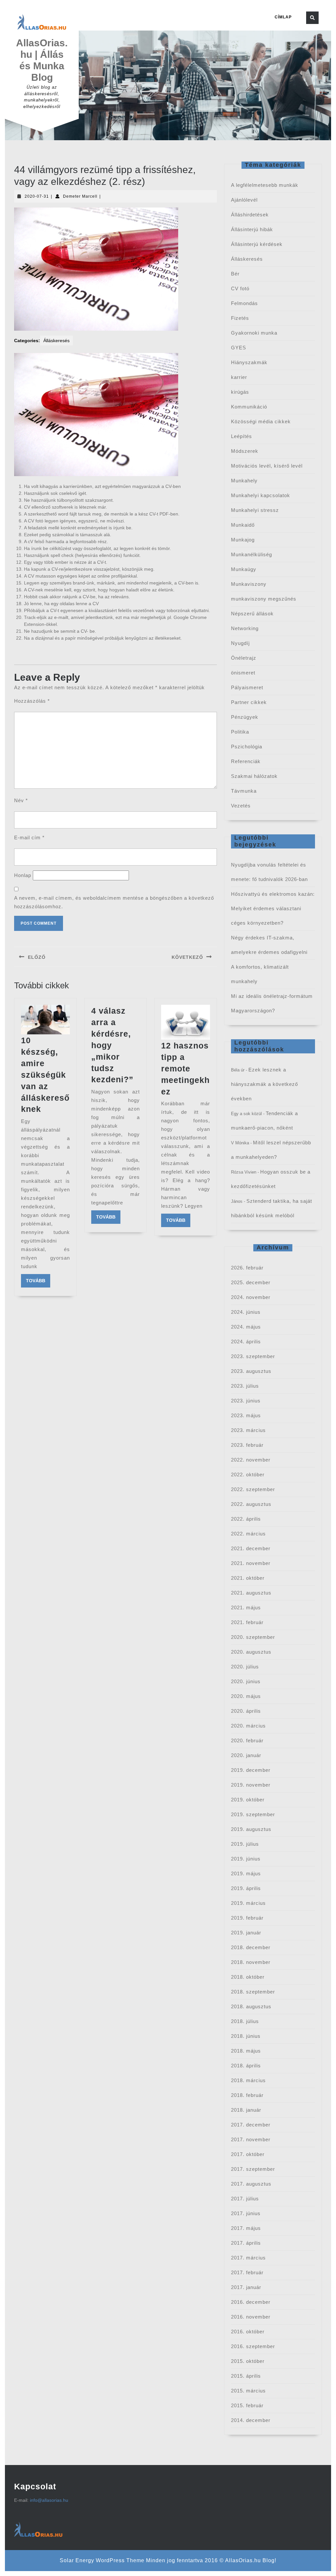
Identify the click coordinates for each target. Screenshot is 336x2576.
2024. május (246, 1327)
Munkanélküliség (252, 554)
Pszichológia (247, 747)
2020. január (246, 1755)
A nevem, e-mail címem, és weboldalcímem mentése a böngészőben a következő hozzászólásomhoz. (114, 902)
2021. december (251, 1548)
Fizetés (240, 318)
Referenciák (246, 761)
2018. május (246, 2051)
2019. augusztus (251, 1829)
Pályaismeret (247, 687)
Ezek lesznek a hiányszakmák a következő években (264, 1084)
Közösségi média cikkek (261, 421)
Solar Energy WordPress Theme (102, 2560)
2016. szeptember (253, 2346)
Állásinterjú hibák (252, 229)
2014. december (251, 2420)
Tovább (38, 1280)
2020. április (246, 1711)
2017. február (247, 2272)
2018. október (248, 1977)
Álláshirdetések (250, 215)
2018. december (251, 1947)
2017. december (251, 2125)
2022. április (246, 1519)
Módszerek (245, 451)
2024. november (251, 1297)
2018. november (251, 1962)
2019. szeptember (253, 1814)
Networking (245, 628)
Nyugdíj (240, 643)
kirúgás (240, 392)
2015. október (248, 2361)
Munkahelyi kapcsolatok (261, 495)
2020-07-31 (37, 196)
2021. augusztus (251, 1593)
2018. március (248, 2080)
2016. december (251, 2302)
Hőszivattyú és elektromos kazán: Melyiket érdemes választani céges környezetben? (273, 908)
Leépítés (241, 436)
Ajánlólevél (244, 200)
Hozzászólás (32, 701)
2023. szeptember (253, 1356)
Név (21, 800)
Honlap (23, 875)
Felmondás (244, 303)
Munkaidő (243, 525)
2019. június (246, 1859)
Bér (235, 274)
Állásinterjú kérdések (257, 244)
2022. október (248, 1475)
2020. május (246, 1696)
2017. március (248, 2258)
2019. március (248, 1903)
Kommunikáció (249, 407)
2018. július (245, 2021)
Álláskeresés (56, 341)
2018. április (246, 2066)
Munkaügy (244, 569)
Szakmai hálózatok (254, 776)
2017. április (246, 2243)
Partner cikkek (249, 702)
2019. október (248, 1800)
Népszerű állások (252, 614)
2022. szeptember (253, 1489)
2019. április (246, 1888)
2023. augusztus (251, 1371)
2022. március (248, 1534)
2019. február (247, 1918)
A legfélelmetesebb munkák (265, 185)
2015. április (246, 2376)
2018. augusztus (251, 2006)
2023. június (246, 1401)
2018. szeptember (253, 1992)
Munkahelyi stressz (255, 510)
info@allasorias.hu (49, 2500)
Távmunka (244, 791)
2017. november (251, 2139)
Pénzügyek (245, 717)
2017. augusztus (251, 2184)
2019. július (245, 1844)
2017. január (246, 2287)
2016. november (251, 2317)
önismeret (243, 673)
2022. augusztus (251, 1504)
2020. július (245, 1667)
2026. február (247, 1268)
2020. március (248, 1726)
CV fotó (240, 288)
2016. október (248, 2332)
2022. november (251, 1460)
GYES (239, 348)
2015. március (248, 2391)
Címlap (283, 17)
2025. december (251, 1282)
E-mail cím (29, 837)
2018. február (247, 2095)
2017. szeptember (253, 2169)
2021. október (248, 1578)
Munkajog (243, 540)
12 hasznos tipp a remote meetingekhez (185, 1068)
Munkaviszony (249, 584)
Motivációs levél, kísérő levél (267, 466)
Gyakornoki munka (254, 333)
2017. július (245, 2199)
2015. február (247, 2405)
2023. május (246, 1415)
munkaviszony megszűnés (264, 599)
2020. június (246, 1681)
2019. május (246, 1873)
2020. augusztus (251, 1652)
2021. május (246, 1607)
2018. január (246, 2110)
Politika (240, 732)
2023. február (247, 1445)
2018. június (246, 2036)
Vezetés (241, 806)
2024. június (246, 1312)
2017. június (246, 2213)
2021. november (251, 1563)
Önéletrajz (244, 658)
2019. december (251, 1770)
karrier (239, 377)
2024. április (246, 1342)
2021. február (247, 1622)
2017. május (246, 2228)
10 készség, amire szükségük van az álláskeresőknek (45, 1075)
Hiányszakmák (249, 362)
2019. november (251, 1785)
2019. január (246, 1933)
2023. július (245, 1386)
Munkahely (244, 481)
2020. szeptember (253, 1637)
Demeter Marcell (80, 196)
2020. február (247, 1740)
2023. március (248, 1430)
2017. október (248, 2154)
